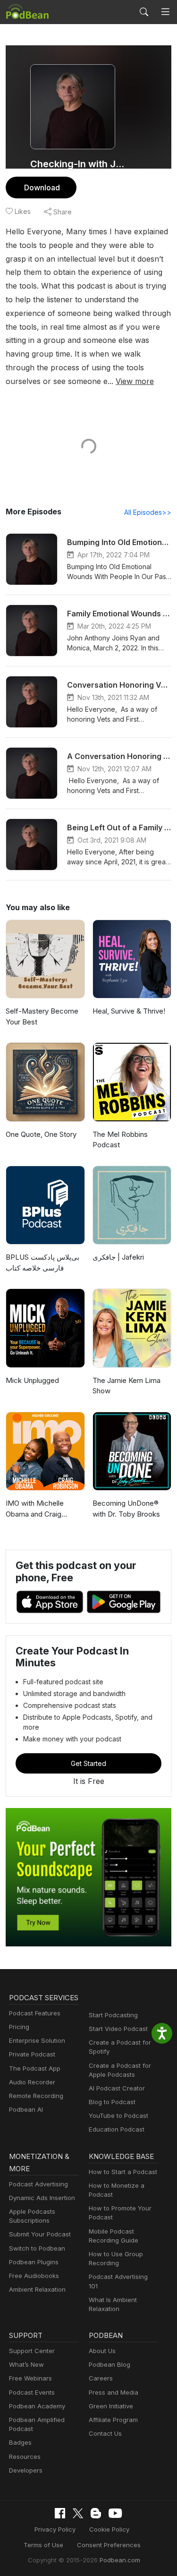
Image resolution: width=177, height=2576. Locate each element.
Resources (25, 2457)
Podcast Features (35, 2013)
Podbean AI (26, 2109)
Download (42, 188)
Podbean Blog (110, 2364)
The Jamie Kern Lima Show (126, 1386)
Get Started (88, 1763)
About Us (102, 2351)
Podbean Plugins (34, 2262)
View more (135, 381)
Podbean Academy (37, 2406)
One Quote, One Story (41, 1134)
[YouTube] (115, 2513)
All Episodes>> (148, 512)
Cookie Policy (109, 2529)
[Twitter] (78, 2513)
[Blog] (96, 2513)
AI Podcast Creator (117, 2088)
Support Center (32, 2351)
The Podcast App (35, 2068)
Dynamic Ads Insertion (42, 2198)
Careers (101, 2378)
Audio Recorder (32, 2082)
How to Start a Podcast (123, 2172)
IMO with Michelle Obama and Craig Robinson (35, 1509)
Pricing (19, 2027)
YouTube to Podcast (118, 2115)
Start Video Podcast (118, 2029)
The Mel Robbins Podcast (120, 1140)
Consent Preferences (109, 2545)
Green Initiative (111, 2406)
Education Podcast (117, 2129)
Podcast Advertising (38, 2184)
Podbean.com (120, 2560)
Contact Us (105, 2433)
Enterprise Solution (37, 2040)
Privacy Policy (55, 2529)
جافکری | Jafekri (118, 1257)
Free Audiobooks (34, 2276)
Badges (20, 2442)
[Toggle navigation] (165, 12)
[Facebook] (60, 2513)
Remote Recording (36, 2096)
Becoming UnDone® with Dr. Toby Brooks (126, 1509)
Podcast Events (32, 2392)
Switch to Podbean (37, 2248)
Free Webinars (30, 2378)
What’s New (26, 2364)
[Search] (144, 12)
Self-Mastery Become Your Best (42, 1016)
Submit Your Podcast (40, 2234)
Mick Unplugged (32, 1380)
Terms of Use (43, 2545)
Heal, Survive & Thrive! (129, 1011)
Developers (26, 2470)
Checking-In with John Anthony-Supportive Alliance (79, 164)
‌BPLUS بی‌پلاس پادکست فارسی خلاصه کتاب (42, 1262)
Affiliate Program (113, 2420)
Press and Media (114, 2392)
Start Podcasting (113, 2015)
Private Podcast (32, 2054)
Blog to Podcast (112, 2102)
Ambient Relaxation (37, 2289)
